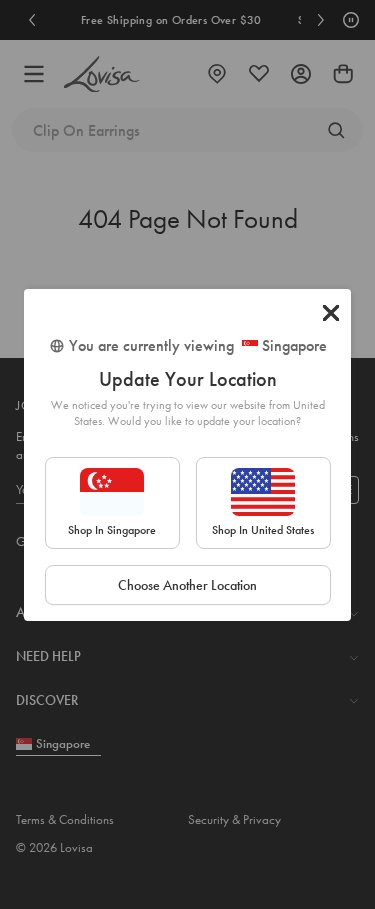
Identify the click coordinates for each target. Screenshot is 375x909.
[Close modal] (331, 313)
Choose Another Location (187, 585)
